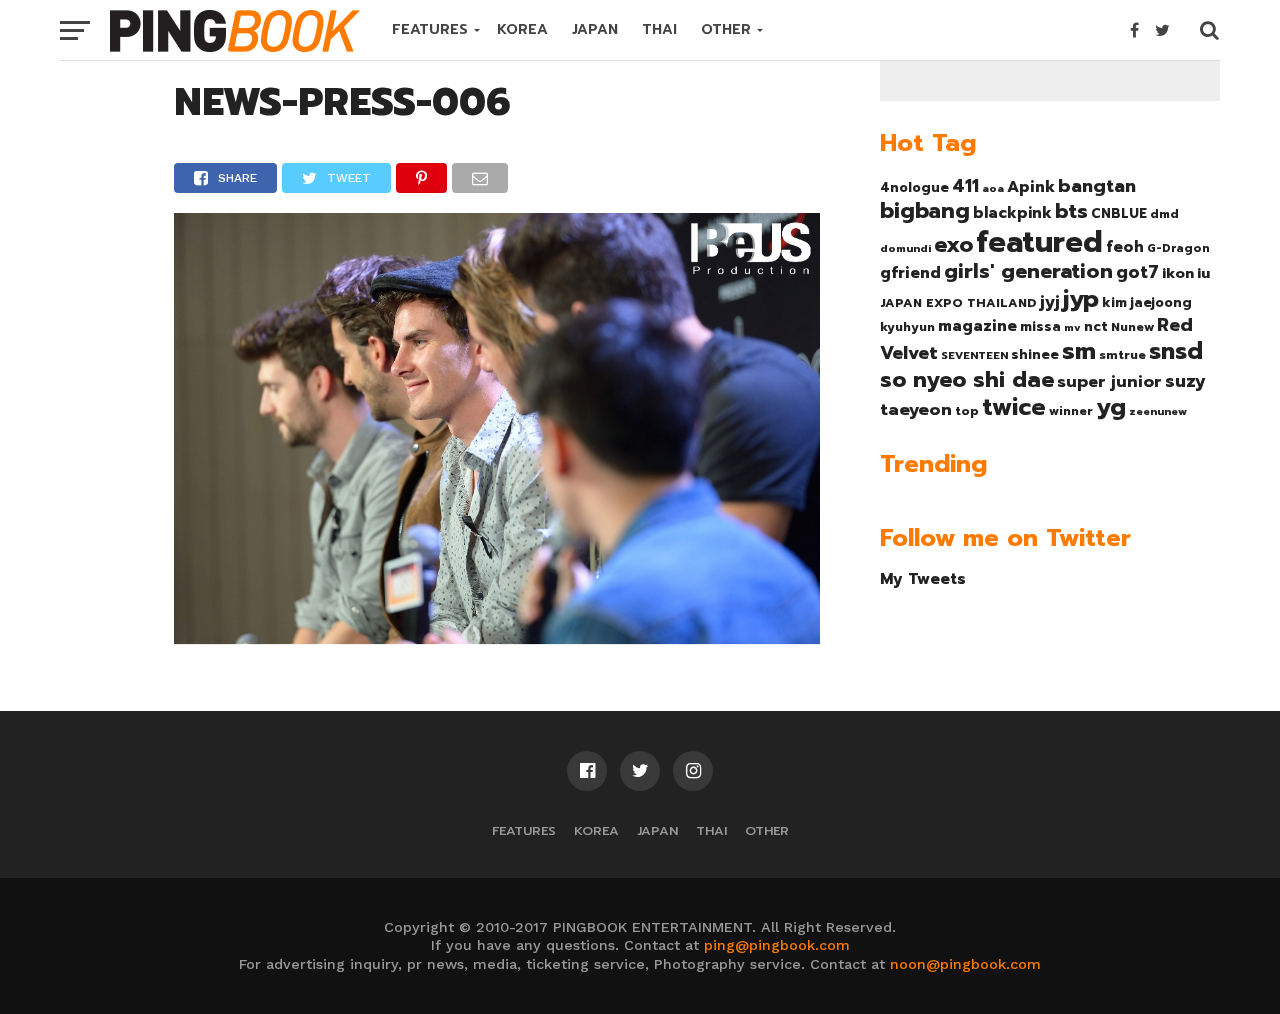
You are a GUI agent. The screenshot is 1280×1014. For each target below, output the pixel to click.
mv (1072, 327)
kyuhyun (907, 327)
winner (1071, 411)
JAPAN (595, 29)
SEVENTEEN (974, 355)
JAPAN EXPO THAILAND (958, 303)
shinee (1035, 354)
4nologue (914, 187)
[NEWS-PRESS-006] (497, 637)
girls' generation (1028, 271)
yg (1111, 407)
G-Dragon (1178, 248)
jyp (1081, 299)
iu (1203, 273)
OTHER (726, 29)
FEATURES (430, 29)
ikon (1178, 273)
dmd (1164, 214)
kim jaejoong (1147, 302)
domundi (905, 248)
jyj (1050, 301)
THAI (659, 29)
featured (1039, 242)
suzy (1185, 381)
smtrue (1122, 355)
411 (965, 186)
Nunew (1132, 327)
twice (1014, 407)
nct (1096, 326)
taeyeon (916, 409)
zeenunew (1158, 411)
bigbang (925, 211)
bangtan (1097, 186)
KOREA (522, 29)
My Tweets (923, 578)
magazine (977, 326)
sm (1079, 351)
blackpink (1012, 213)
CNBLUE (1119, 213)
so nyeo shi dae (967, 379)
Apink (1031, 187)
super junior (1109, 382)
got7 (1137, 272)
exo (953, 244)
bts (1071, 211)
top (967, 411)
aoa (993, 188)
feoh (1125, 247)
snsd (1176, 351)
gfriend (910, 273)
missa (1040, 326)
